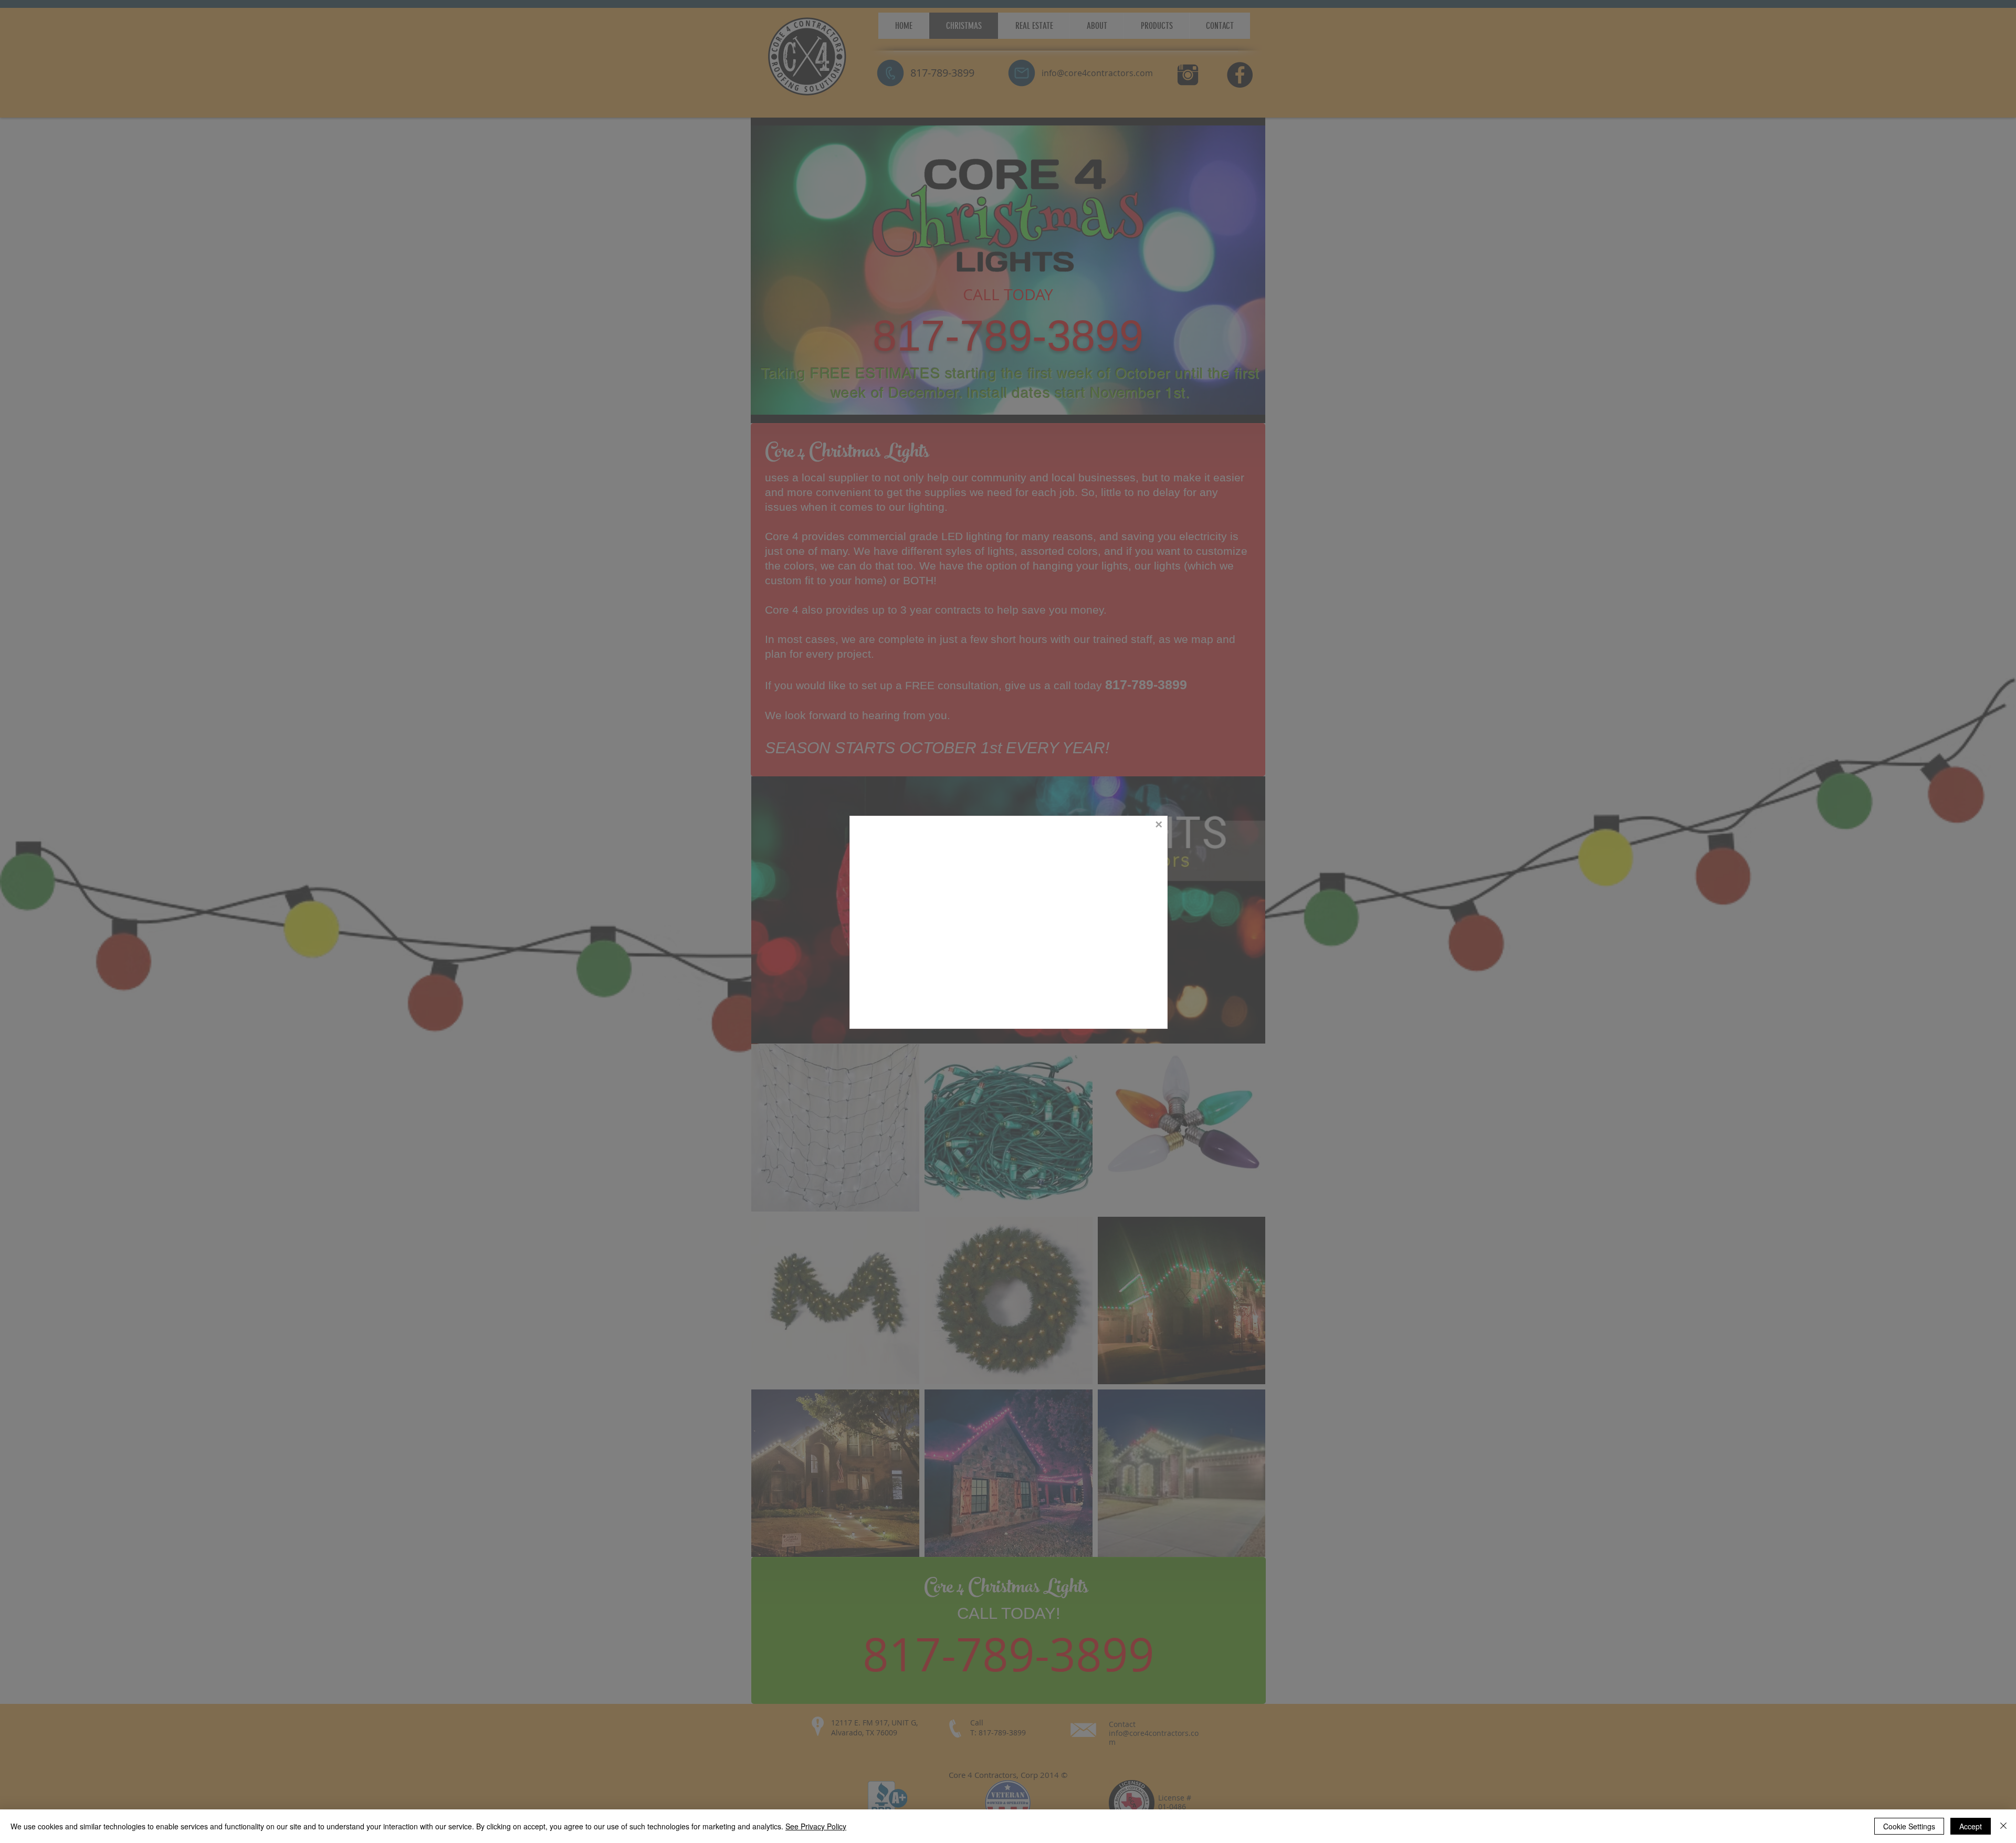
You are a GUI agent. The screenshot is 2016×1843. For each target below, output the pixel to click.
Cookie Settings (1909, 1826)
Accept (1971, 1826)
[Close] (2003, 1826)
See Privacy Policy (816, 1826)
